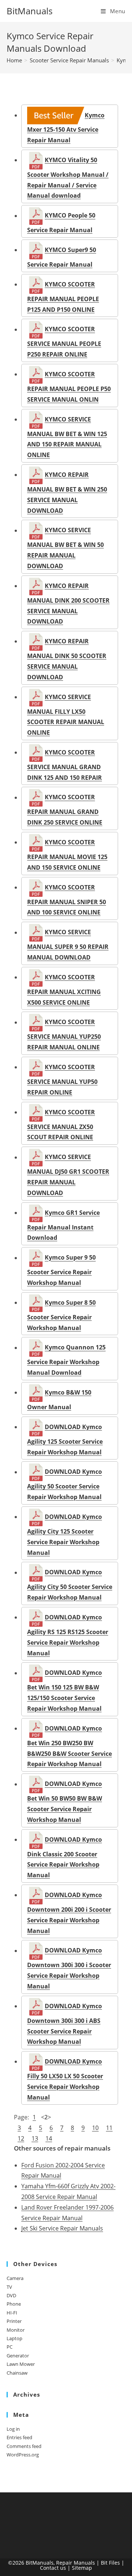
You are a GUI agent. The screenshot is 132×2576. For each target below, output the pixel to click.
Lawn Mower (21, 2364)
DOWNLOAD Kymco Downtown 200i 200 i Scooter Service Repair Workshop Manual (69, 1913)
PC (10, 2347)
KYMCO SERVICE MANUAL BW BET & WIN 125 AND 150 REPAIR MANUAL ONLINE (67, 437)
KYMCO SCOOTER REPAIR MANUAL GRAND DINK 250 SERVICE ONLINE (65, 810)
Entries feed (19, 2437)
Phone (14, 2304)
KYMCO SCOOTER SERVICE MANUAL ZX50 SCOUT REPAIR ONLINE (61, 1125)
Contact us (53, 2568)
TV (9, 2287)
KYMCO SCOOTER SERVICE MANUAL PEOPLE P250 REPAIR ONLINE (64, 342)
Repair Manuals (76, 2563)
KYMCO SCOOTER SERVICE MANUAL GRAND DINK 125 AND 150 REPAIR (65, 765)
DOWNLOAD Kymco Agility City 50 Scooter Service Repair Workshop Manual (70, 1585)
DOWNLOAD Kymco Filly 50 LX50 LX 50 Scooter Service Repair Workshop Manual (65, 2079)
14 (49, 2138)
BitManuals (30, 11)
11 (109, 2128)
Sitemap (82, 2568)
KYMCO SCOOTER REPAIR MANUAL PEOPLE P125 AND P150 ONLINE (63, 297)
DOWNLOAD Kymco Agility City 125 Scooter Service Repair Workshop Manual (65, 1534)
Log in (13, 2429)
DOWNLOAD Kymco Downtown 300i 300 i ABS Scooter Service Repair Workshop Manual (65, 2024)
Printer (14, 2321)
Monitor (16, 2330)
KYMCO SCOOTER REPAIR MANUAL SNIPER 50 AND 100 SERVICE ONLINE (67, 900)
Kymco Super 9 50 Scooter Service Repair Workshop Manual (61, 1270)
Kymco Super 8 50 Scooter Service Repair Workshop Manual (61, 1315)
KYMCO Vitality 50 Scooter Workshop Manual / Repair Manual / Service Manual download (68, 178)
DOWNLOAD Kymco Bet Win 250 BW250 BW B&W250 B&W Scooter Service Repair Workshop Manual (69, 1746)
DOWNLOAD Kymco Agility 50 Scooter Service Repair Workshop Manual (65, 1484)
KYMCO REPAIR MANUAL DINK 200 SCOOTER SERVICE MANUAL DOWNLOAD (68, 604)
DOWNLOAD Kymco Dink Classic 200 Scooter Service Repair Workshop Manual (65, 1857)
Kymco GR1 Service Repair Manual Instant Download (63, 1225)
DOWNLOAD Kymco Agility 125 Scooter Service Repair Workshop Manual (65, 1439)
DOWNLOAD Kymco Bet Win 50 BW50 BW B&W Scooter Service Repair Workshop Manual (65, 1802)
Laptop (14, 2338)
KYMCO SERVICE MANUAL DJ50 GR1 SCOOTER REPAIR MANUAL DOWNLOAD (68, 1175)
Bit (104, 2563)
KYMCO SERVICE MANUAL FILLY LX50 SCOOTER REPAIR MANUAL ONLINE (66, 715)
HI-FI (12, 2313)
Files (114, 2563)
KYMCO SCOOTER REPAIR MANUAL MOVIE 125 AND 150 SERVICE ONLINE (67, 855)
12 (21, 2138)
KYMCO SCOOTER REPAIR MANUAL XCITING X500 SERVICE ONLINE (64, 990)
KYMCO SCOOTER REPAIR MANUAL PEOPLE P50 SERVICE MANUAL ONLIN (69, 387)
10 (95, 2128)
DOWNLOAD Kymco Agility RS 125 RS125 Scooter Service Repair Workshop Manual (68, 1635)
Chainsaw (17, 2373)
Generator (18, 2356)
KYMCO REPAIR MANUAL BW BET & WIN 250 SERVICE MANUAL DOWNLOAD (67, 492)
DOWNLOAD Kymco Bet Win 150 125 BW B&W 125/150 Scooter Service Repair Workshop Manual (65, 1691)
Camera (15, 2278)
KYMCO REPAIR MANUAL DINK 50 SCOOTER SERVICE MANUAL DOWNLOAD (67, 659)
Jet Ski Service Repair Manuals (62, 2228)
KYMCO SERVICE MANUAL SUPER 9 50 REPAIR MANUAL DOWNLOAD (68, 945)
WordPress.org (23, 2455)
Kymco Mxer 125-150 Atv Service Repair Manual (66, 128)
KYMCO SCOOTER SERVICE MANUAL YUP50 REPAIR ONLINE (62, 1079)
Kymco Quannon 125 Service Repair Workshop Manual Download (66, 1360)
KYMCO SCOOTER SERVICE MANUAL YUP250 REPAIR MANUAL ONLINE (64, 1035)
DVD (11, 2295)
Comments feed (24, 2446)
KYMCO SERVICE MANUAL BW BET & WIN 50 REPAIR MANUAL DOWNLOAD (65, 548)
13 (35, 2138)
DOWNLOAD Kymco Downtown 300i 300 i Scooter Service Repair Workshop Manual (69, 1968)
